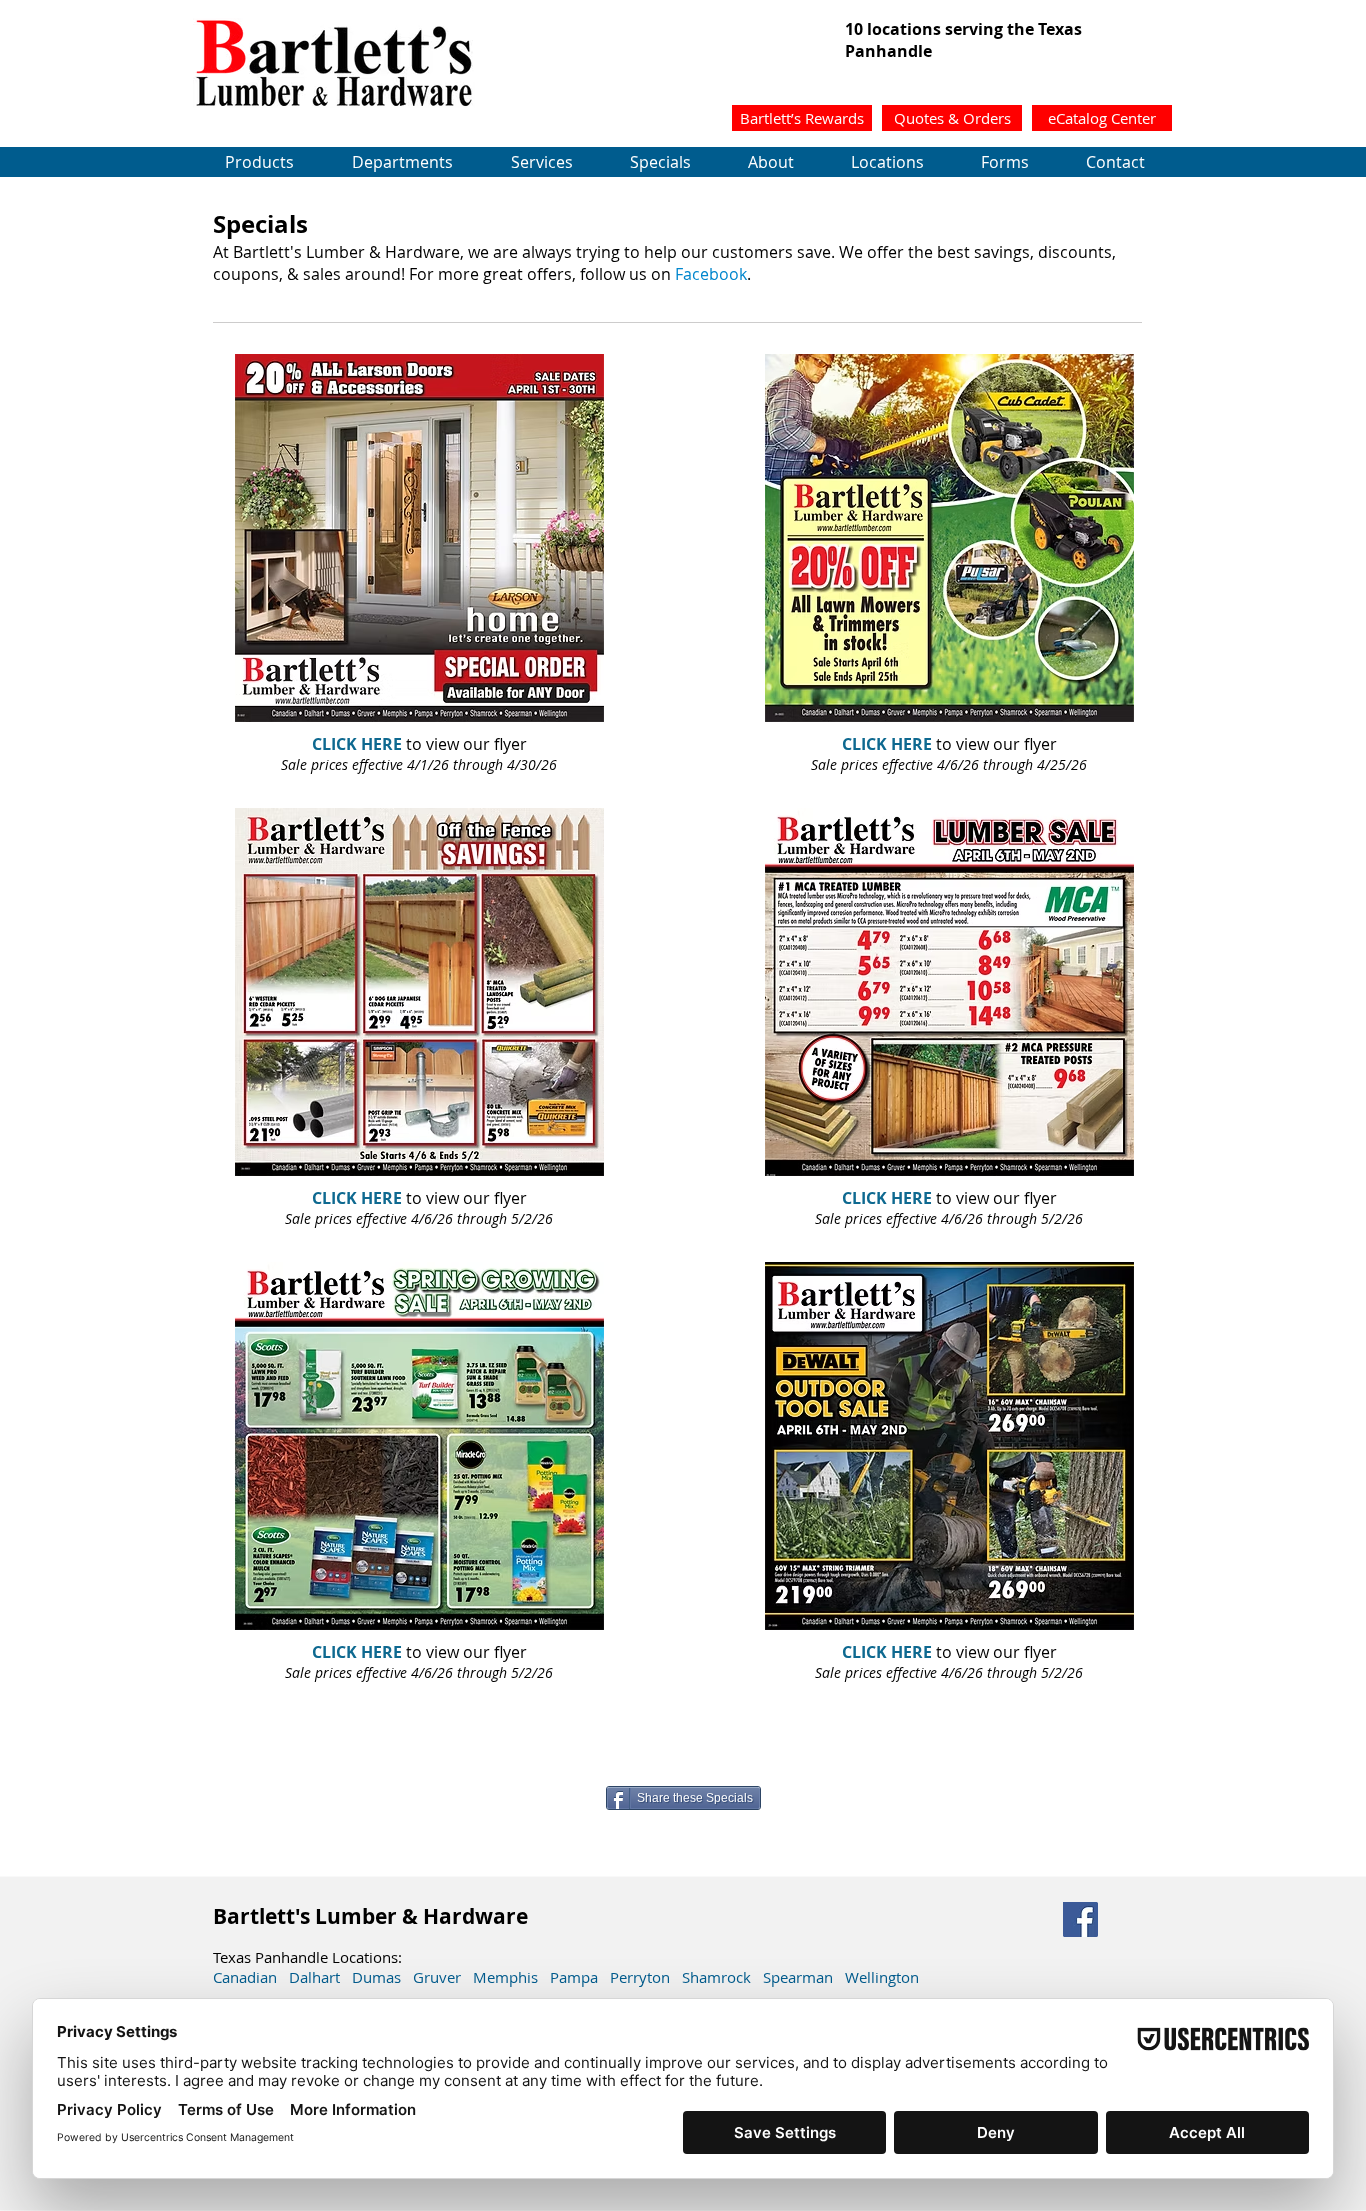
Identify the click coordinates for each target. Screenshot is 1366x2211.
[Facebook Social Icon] (1080, 1919)
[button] (952, 118)
